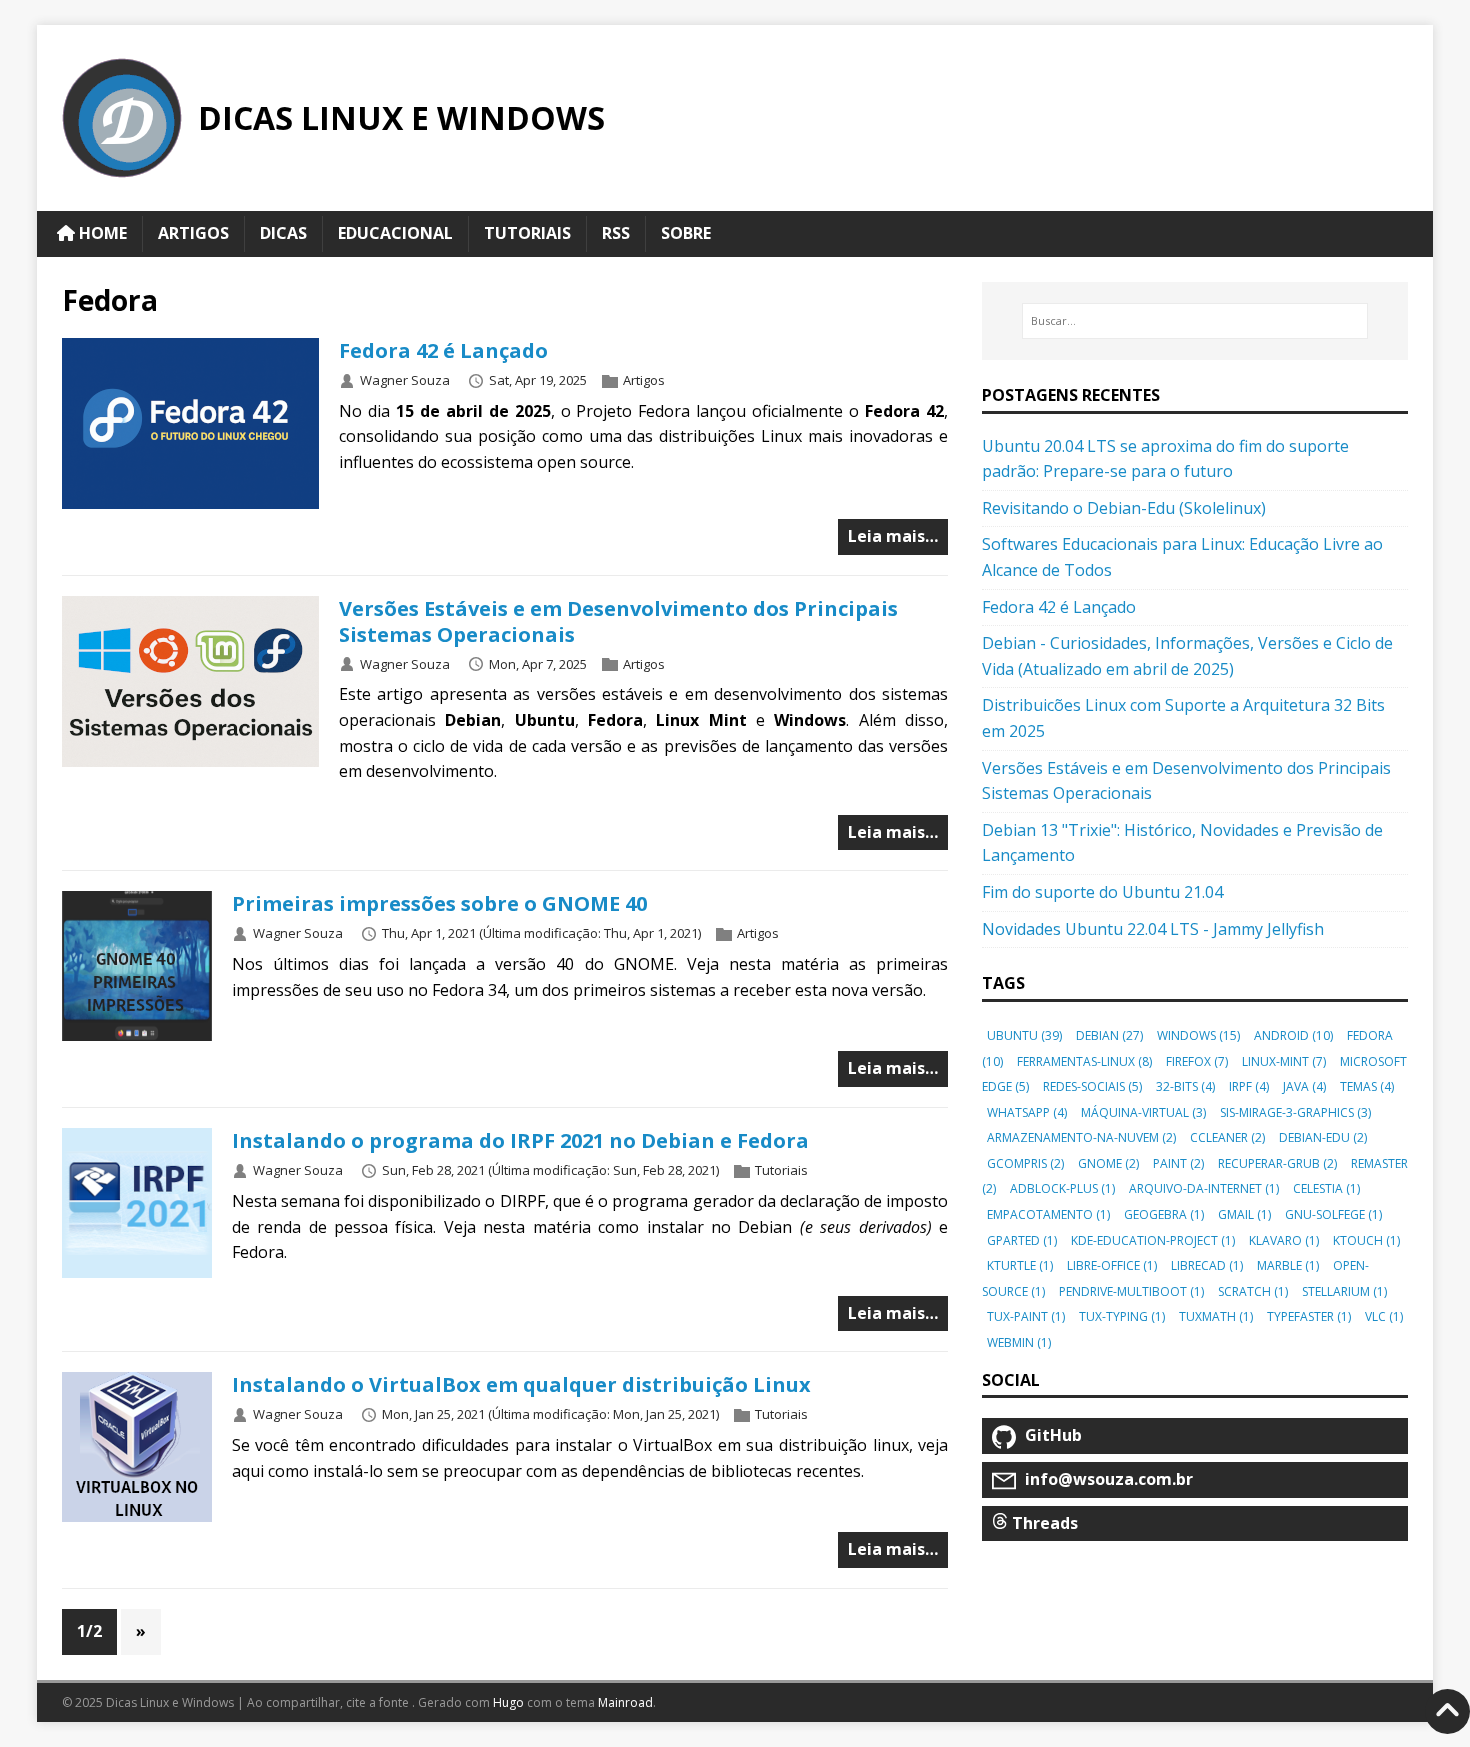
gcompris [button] (1025, 1163)
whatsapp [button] (1027, 1112)
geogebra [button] (1164, 1214)
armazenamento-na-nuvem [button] (1081, 1137)
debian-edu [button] (1323, 1137)
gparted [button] (1022, 1240)
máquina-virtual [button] (1143, 1112)
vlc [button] (1384, 1316)
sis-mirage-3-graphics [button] (1295, 1112)
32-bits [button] (1185, 1086)
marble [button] (1288, 1265)
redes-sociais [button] (1092, 1086)
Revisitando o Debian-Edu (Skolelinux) (1124, 508)
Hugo (508, 1702)
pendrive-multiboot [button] (1131, 1291)
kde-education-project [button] (1153, 1240)
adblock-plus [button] (1062, 1188)
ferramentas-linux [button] (1084, 1061)
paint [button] (1178, 1163)
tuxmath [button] (1216, 1316)
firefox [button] (1197, 1061)
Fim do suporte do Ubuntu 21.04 (1102, 892)
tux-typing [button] (1122, 1316)
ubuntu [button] (1024, 1035)
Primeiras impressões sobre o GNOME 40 (439, 903)
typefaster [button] (1309, 1316)
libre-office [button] (1112, 1265)
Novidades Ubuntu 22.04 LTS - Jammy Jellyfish (1153, 929)
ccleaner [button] (1227, 1137)
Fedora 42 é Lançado (443, 350)
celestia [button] (1326, 1188)
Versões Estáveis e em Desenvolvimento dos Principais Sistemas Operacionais (618, 621)
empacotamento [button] (1048, 1214)
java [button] (1304, 1086)
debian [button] (1109, 1035)
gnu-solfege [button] (1333, 1214)
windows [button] (1198, 1035)
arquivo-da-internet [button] (1204, 1188)
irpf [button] (1249, 1086)
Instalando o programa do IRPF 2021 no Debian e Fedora (520, 1140)
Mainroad (625, 1702)
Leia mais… (893, 536)
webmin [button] (1019, 1342)
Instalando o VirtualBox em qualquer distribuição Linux (521, 1384)
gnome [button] (1108, 1163)
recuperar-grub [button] (1277, 1163)
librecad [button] (1207, 1265)
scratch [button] (1253, 1291)
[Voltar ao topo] (1447, 1711)
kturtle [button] (1020, 1265)
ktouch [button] (1366, 1240)
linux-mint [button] (1284, 1061)
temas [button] (1367, 1086)
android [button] (1293, 1035)
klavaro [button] (1284, 1240)
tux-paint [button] (1026, 1316)
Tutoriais (781, 1170)
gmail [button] (1244, 1214)
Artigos (644, 380)
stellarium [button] (1344, 1291)
